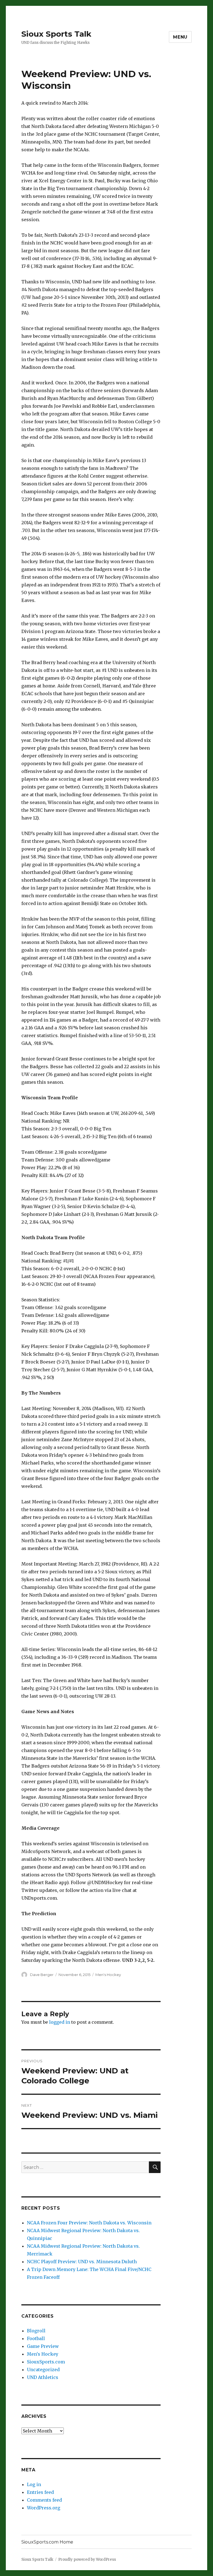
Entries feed (40, 2492)
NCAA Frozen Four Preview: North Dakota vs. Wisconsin (89, 2223)
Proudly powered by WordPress (87, 2559)
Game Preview (43, 2346)
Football (36, 2338)
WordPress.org (44, 2508)
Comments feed (44, 2500)
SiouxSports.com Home (47, 2542)
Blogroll (36, 2331)
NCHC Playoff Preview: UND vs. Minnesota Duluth (82, 2262)
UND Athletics (43, 2377)
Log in (34, 2484)
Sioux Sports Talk (56, 34)
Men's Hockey (108, 1975)
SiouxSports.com (46, 2362)
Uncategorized (43, 2370)
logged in (60, 2022)
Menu (180, 37)
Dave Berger (42, 1975)
